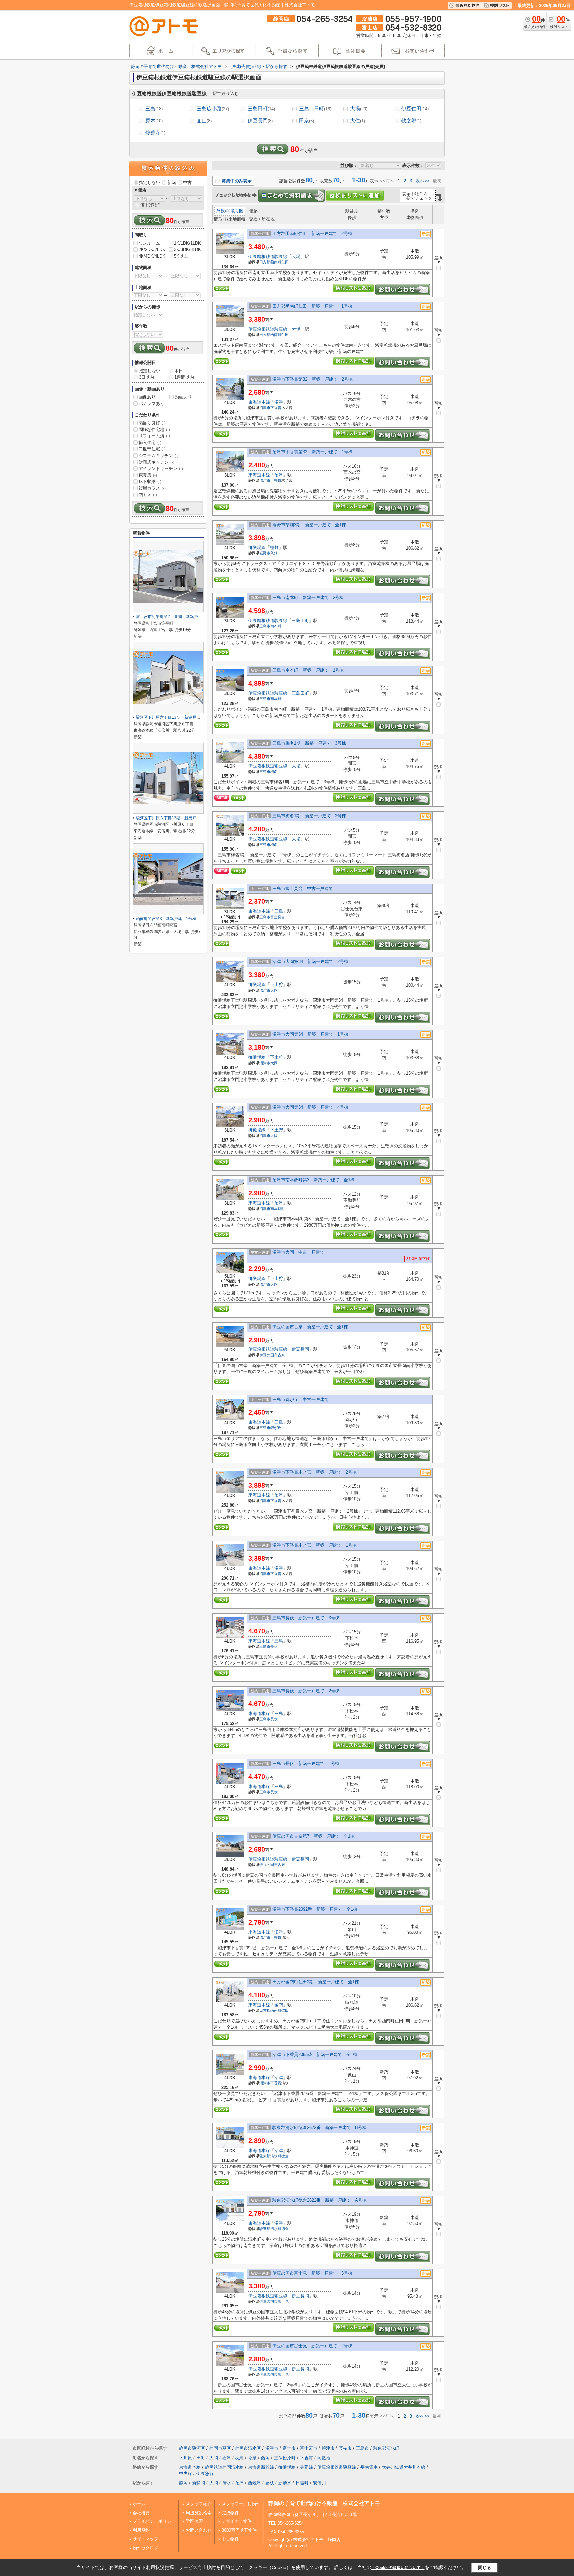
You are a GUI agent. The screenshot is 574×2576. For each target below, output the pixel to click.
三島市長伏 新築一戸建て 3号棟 (306, 1618)
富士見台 (278, 917)
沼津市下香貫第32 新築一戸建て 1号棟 (313, 452)
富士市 (289, 2448)
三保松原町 (285, 2458)
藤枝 (270, 2483)
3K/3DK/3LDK (188, 249)
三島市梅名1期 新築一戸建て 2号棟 (309, 816)
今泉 (252, 2458)
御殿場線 (257, 548)
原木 (154, 120)
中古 (187, 183)
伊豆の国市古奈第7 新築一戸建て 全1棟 (314, 1836)
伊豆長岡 (260, 120)
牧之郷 (411, 120)
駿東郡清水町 (270, 2156)
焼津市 (328, 2448)
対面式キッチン (156, 462)
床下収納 (150, 481)
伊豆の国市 (269, 1355)
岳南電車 (369, 2467)
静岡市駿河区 (192, 2448)
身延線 (306, 2467)
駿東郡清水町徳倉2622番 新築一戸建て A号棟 (320, 2200)
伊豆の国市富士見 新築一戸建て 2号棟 (312, 2346)
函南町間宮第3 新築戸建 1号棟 (166, 919)
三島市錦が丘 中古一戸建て (300, 1400)
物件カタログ (145, 2548)
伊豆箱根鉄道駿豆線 (268, 256)
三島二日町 (315, 109)
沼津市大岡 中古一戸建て (298, 1252)
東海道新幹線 (261, 2467)
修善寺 (155, 132)
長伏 (274, 1646)
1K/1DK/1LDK (188, 243)
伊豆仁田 (415, 109)
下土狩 (277, 984)
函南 (279, 2005)
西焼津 (255, 2483)
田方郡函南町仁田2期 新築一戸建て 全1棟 (316, 1982)
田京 (306, 120)
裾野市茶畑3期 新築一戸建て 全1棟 (309, 525)
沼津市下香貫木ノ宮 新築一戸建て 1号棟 (315, 1545)
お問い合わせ (199, 2530)
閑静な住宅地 (154, 430)
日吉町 (302, 2483)
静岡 (183, 2483)
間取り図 (235, 211)
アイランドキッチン (161, 468)
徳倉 (285, 2156)
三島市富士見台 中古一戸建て (303, 889)
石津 (227, 2458)
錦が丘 (276, 1428)
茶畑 (274, 553)
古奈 (281, 1355)
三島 (154, 109)
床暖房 (148, 475)
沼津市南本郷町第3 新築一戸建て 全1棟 (314, 1180)
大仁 (358, 120)
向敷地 (324, 2458)
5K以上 (181, 256)
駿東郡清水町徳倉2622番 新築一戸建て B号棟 (320, 2127)
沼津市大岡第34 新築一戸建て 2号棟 (310, 961)
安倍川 (319, 2483)
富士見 (283, 2301)
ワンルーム (149, 243)
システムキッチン (159, 456)
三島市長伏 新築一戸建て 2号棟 (306, 1691)
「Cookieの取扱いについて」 (398, 2568)
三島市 (265, 626)
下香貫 (276, 408)
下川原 (186, 2458)
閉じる (484, 2568)
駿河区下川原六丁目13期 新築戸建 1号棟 (175, 818)
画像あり (147, 397)
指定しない (150, 183)
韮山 (204, 120)
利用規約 (141, 2530)
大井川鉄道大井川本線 (404, 2467)
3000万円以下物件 (239, 2530)
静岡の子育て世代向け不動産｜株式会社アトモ (324, 2503)
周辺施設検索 (199, 2513)
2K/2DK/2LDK (152, 249)
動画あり (183, 397)
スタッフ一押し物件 (241, 2504)
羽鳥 (239, 2458)
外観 (221, 211)
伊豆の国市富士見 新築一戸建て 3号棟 (312, 2273)
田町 (201, 2458)
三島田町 (261, 109)
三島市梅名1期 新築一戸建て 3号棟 (309, 743)
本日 (179, 371)
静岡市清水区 (248, 2448)
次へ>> (423, 181)
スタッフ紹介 (199, 2504)
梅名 (274, 772)
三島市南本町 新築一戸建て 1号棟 (308, 670)
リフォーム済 (154, 436)
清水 (227, 2483)
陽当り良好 (152, 423)
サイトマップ (145, 2539)
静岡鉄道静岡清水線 (224, 2467)
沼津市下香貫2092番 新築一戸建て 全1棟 (315, 1909)
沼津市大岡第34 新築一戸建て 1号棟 (310, 1034)
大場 (359, 109)
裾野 (274, 548)
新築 (172, 183)
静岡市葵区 (220, 2448)
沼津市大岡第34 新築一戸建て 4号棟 (310, 1107)
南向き (148, 495)
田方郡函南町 (270, 262)
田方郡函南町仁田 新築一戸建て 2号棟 (312, 234)
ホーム (139, 2504)
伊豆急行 (205, 2473)
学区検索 (194, 2521)
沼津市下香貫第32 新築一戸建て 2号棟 (313, 379)
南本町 (276, 626)
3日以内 (146, 377)
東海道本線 (259, 402)
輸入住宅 (150, 443)
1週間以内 (184, 377)
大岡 (274, 990)
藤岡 (265, 2458)
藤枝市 (345, 2448)
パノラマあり (151, 403)
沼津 (279, 402)
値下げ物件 (151, 205)
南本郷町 (278, 1209)
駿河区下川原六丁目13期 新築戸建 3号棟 (175, 717)
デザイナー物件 (237, 2521)
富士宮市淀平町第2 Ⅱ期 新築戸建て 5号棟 (178, 617)
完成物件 (230, 2513)
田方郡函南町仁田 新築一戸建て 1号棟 (312, 306)
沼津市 (265, 408)
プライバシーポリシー (154, 2521)
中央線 (186, 2473)
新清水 (285, 2483)
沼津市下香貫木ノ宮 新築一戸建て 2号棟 (315, 1472)
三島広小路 (213, 109)
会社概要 (141, 2513)
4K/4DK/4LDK (152, 256)
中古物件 (230, 2539)
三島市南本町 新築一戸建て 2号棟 (308, 597)
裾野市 (265, 553)
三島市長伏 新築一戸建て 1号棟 (306, 1763)
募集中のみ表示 (236, 181)
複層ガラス (152, 488)
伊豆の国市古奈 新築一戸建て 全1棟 (310, 1327)
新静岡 (198, 2483)
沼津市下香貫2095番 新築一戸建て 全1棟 (315, 2055)
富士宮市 (309, 2448)
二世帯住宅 (152, 449)
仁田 (285, 262)
